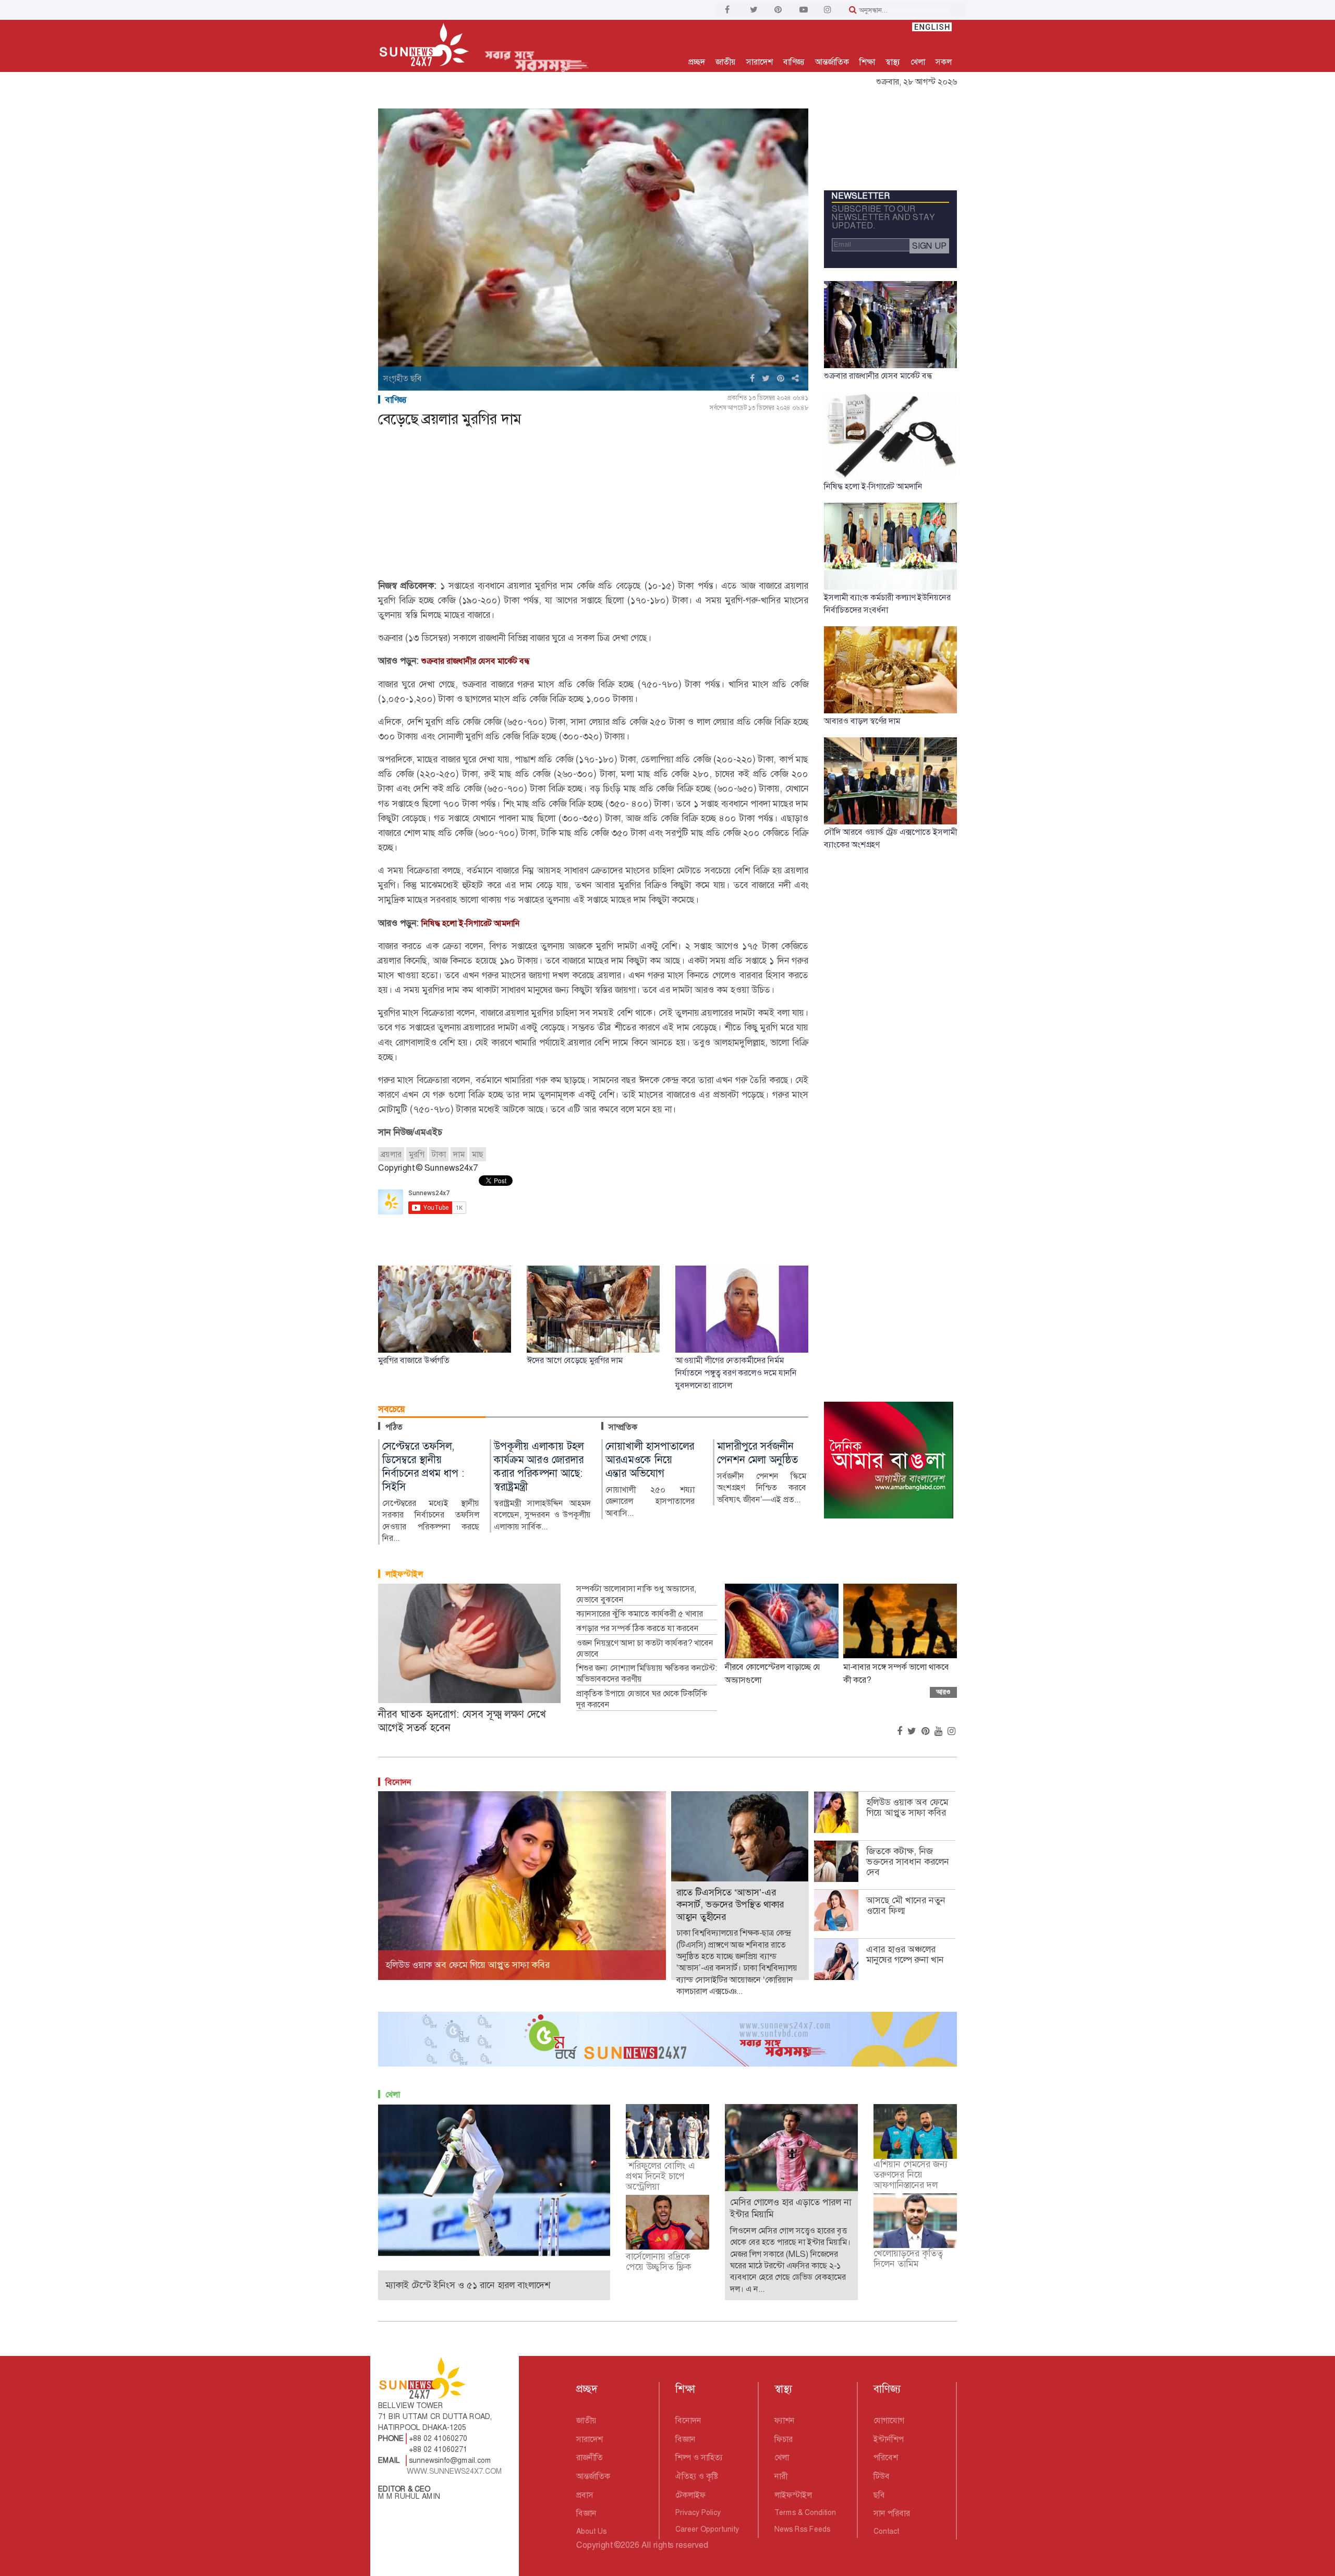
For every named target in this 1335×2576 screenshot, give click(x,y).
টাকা (439, 1154)
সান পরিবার (892, 2513)
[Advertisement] (593, 505)
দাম (459, 1154)
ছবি (879, 2495)
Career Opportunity (707, 2529)
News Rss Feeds (802, 2529)
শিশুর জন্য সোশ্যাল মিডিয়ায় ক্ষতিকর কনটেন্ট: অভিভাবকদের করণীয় (647, 1674)
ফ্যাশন (785, 2420)
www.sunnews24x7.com (454, 2471)
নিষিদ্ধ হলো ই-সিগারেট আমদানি (471, 923)
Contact (886, 2531)
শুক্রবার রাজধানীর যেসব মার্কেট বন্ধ (476, 661)
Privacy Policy (698, 2512)
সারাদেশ (760, 62)
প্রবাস (585, 2495)
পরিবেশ (886, 2457)
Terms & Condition (805, 2512)
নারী (781, 2476)
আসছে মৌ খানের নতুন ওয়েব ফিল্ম (906, 1905)
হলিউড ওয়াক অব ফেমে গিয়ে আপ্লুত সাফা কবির (907, 1807)
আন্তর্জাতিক (832, 62)
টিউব (882, 2476)
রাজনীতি (590, 2457)
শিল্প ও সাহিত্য (699, 2457)
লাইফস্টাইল (404, 1574)
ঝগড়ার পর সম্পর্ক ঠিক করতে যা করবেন (638, 1629)
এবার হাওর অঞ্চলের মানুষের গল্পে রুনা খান (905, 1954)
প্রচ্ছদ (697, 62)
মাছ (478, 1154)
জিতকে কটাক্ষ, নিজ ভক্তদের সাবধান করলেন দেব (908, 1862)
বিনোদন (398, 1782)
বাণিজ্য (794, 62)
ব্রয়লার (391, 1154)
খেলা (918, 62)
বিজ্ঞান (586, 2513)
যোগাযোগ (889, 2420)
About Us (591, 2531)
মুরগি (417, 1154)
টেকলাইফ (690, 2495)
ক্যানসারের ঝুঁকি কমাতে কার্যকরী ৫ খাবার (640, 1614)
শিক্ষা (867, 62)
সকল (944, 62)
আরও (943, 1692)
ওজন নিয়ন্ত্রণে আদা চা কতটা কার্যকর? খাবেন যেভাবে (645, 1649)
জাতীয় (726, 62)
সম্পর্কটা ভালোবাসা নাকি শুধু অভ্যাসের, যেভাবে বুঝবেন (636, 1594)
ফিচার (784, 2439)
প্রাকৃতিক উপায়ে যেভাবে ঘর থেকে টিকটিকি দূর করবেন (642, 1699)
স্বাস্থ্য (893, 62)
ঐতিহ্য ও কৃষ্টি (697, 2476)
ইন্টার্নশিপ (889, 2439)
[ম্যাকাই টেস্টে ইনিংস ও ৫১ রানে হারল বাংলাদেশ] (494, 2179)
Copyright (594, 2545)
